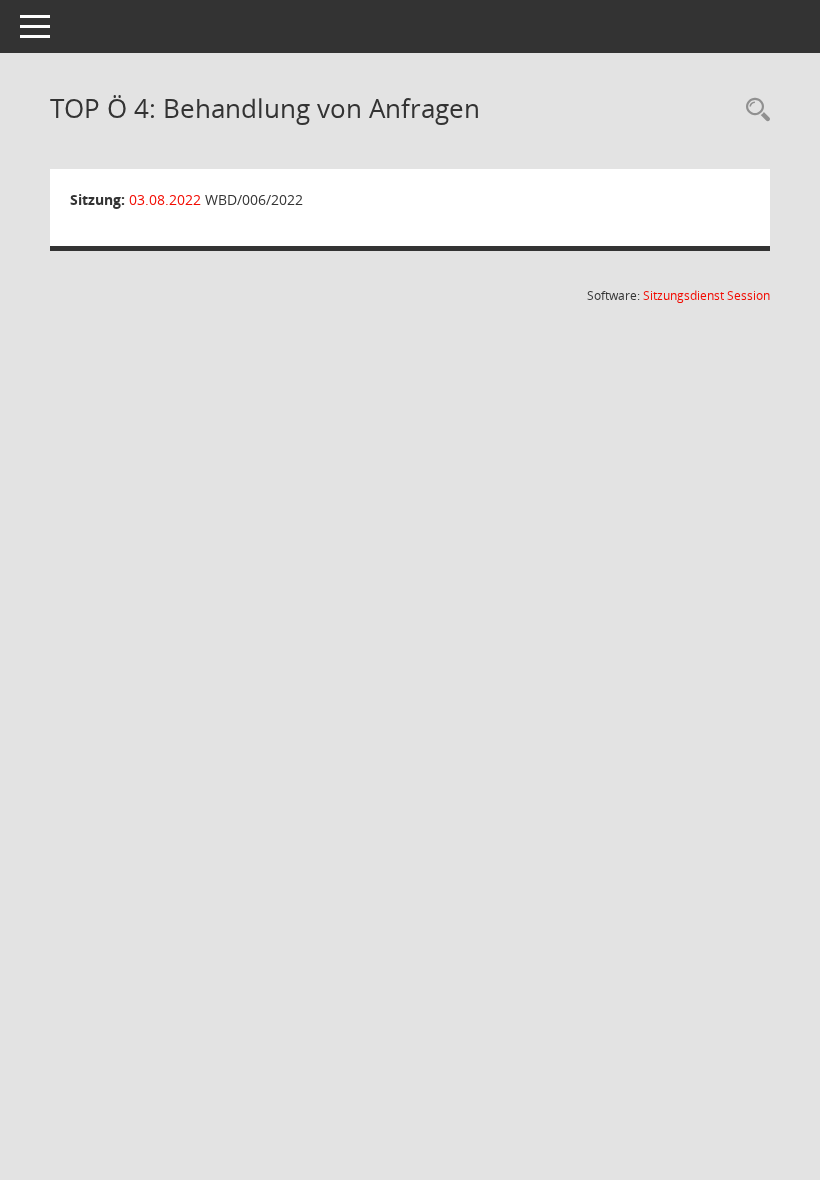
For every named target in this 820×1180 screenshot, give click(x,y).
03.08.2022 (165, 199)
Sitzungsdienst (706, 295)
